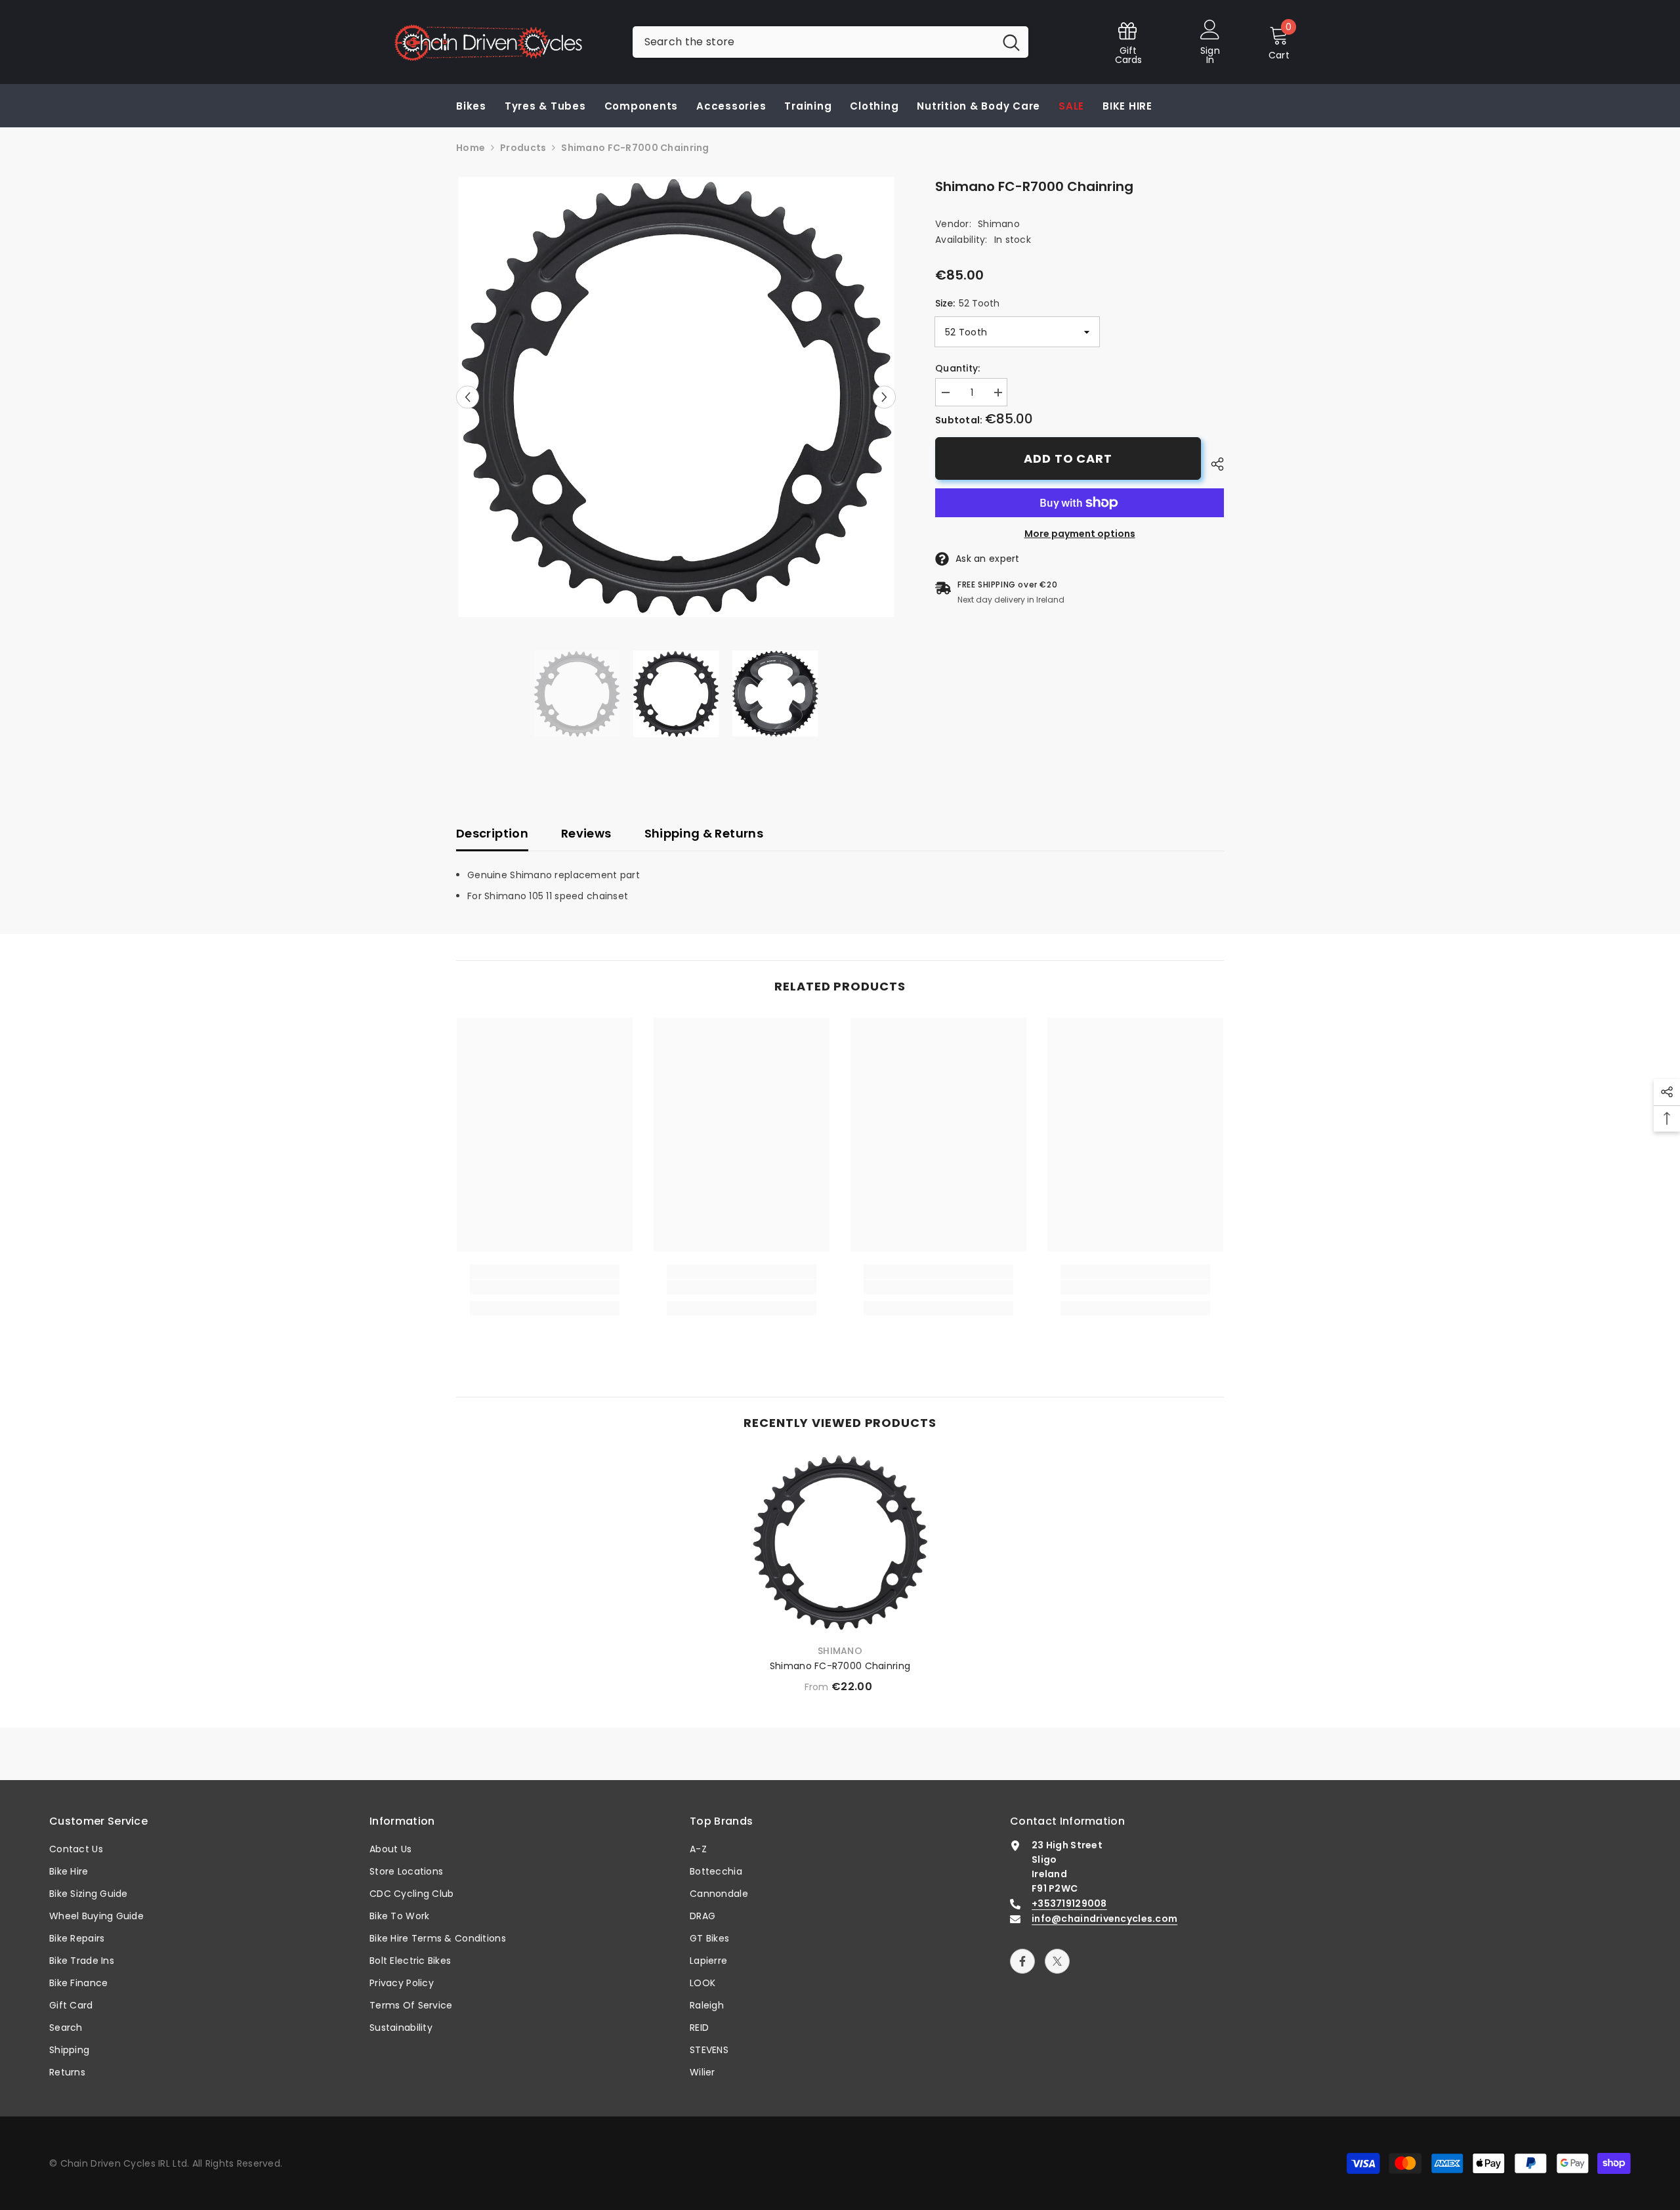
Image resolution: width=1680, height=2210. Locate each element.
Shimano (999, 224)
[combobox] (813, 42)
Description (492, 833)
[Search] (830, 42)
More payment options (1080, 534)
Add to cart (1068, 458)
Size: (967, 303)
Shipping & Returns (704, 833)
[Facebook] (1022, 1961)
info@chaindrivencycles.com (1104, 1919)
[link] (545, 1287)
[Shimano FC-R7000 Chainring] (840, 1542)
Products (523, 148)
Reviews (586, 833)
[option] (676, 397)
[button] (468, 397)
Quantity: (958, 368)
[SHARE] (1212, 464)
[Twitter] (1057, 1961)
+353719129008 (1069, 1903)
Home (471, 148)
